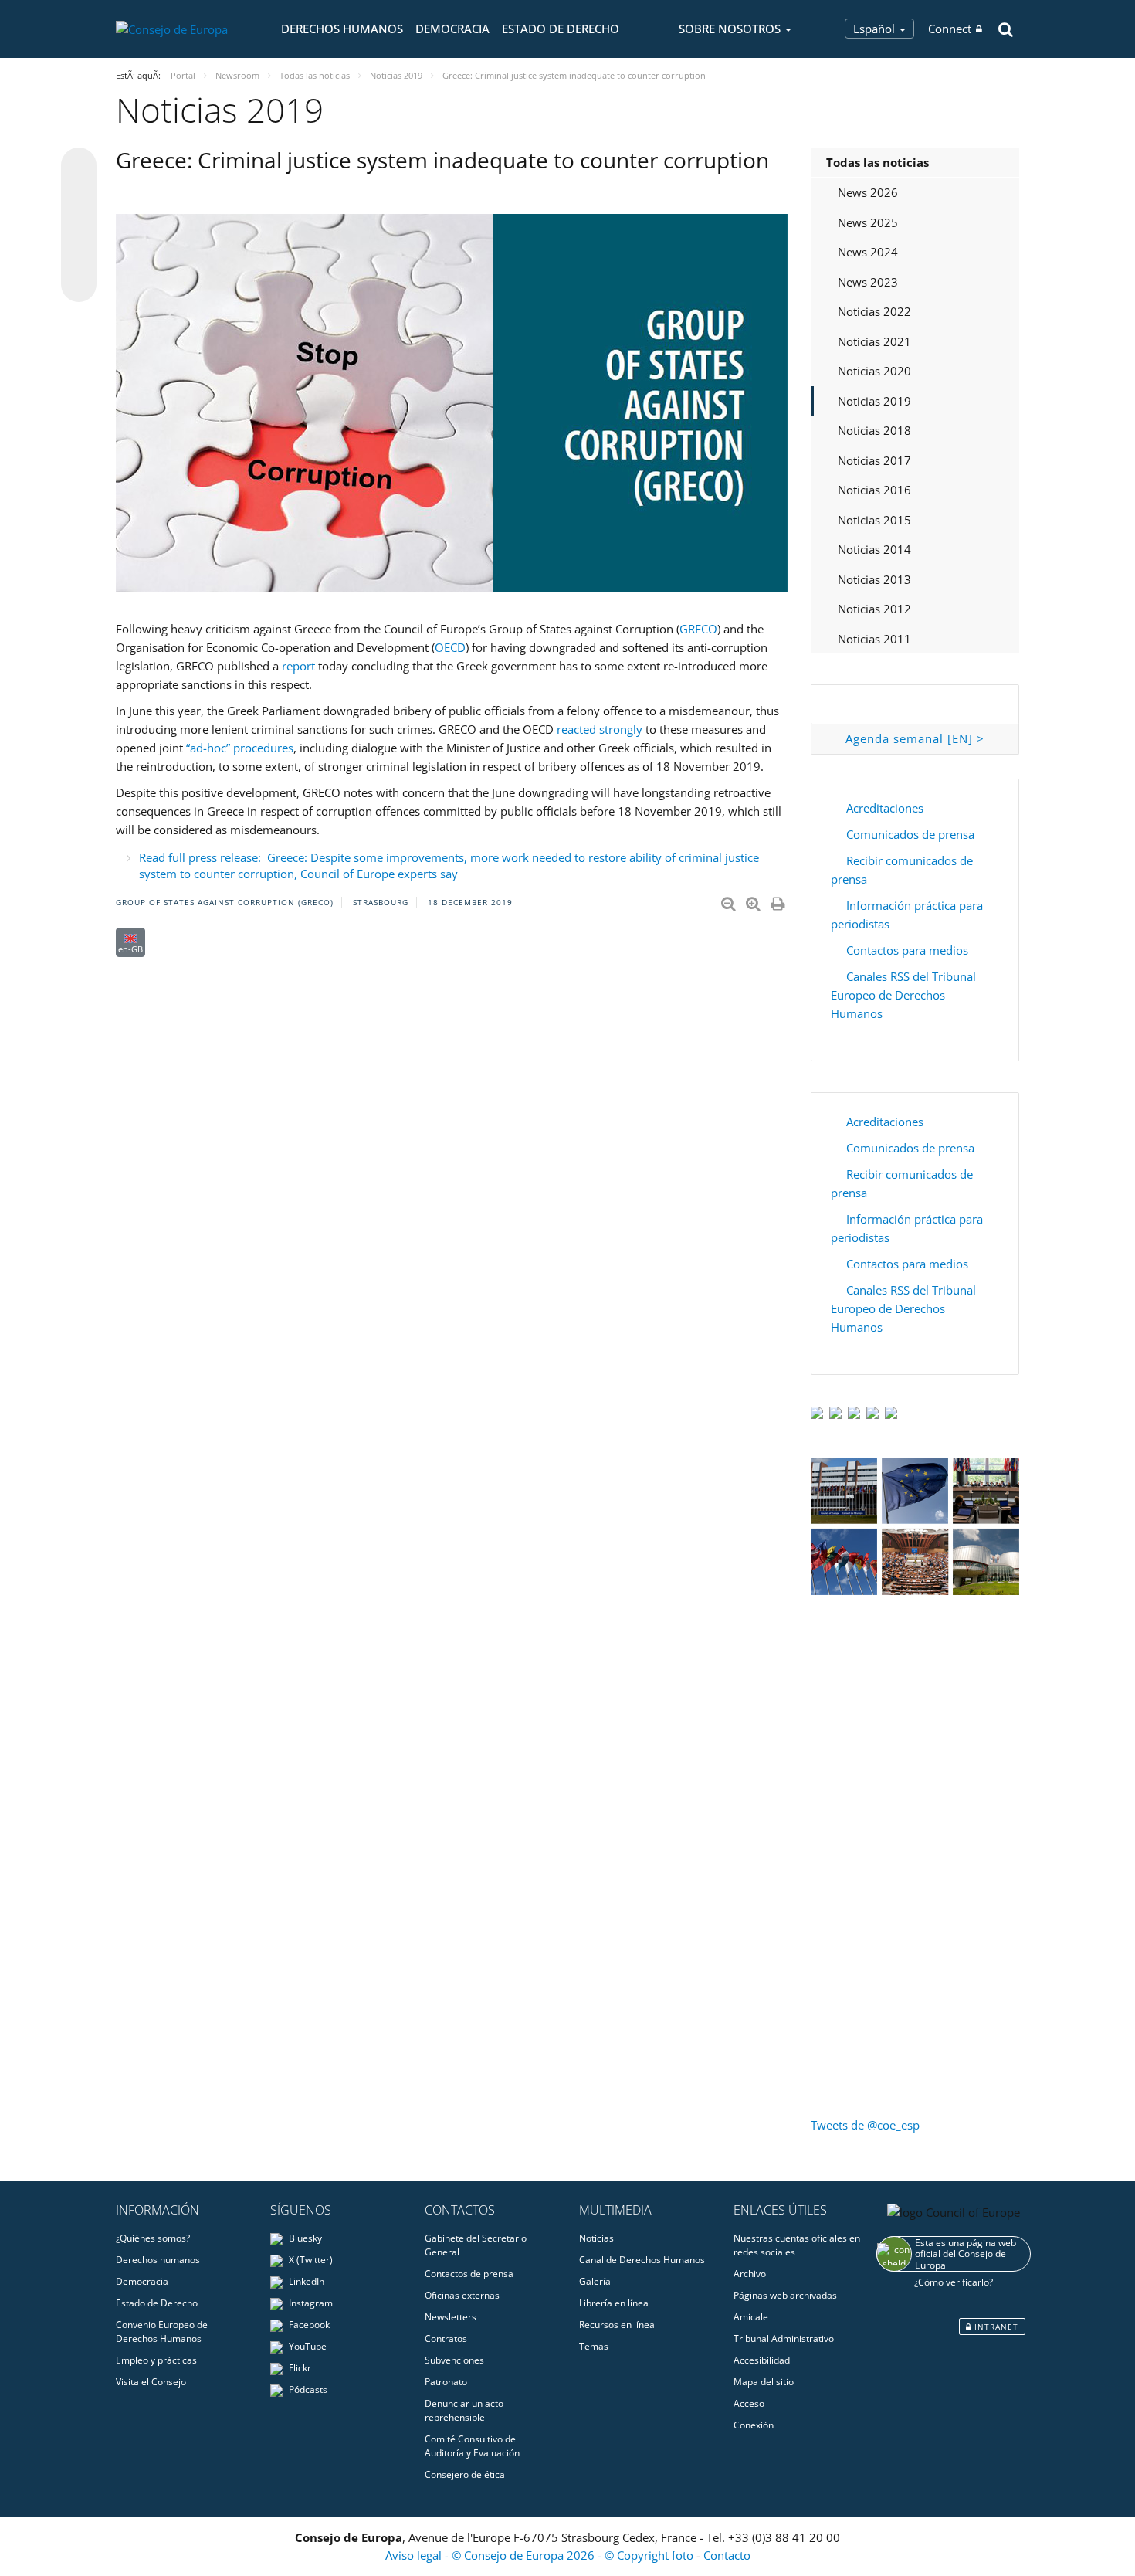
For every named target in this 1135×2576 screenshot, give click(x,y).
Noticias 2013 (874, 579)
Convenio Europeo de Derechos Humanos (162, 2332)
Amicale (751, 2317)
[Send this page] (79, 284)
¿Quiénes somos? (153, 2238)
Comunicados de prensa (910, 834)
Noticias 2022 (874, 311)
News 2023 (868, 282)
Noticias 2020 (874, 371)
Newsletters (451, 2317)
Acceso (749, 2403)
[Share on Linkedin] (79, 255)
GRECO (698, 629)
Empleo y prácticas (156, 2360)
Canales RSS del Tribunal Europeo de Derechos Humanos (903, 995)
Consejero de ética (465, 2474)
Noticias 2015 (874, 520)
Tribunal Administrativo (784, 2338)
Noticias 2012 (874, 609)
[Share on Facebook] (79, 226)
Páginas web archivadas (785, 2295)
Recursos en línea (617, 2325)
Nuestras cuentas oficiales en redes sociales (797, 2245)
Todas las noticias (878, 162)
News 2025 (868, 222)
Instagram (310, 2303)
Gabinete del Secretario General (476, 2245)
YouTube (307, 2346)
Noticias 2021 (874, 341)
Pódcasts (307, 2389)
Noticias (596, 2238)
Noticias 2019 (874, 401)
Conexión (754, 2425)
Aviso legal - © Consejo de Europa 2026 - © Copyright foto (541, 2555)
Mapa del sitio (764, 2382)
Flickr (299, 2368)
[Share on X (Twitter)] (79, 196)
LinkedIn (305, 2281)
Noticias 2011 (874, 639)
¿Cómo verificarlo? (954, 2282)
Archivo (750, 2274)
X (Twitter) (310, 2260)
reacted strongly (600, 729)
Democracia (452, 29)
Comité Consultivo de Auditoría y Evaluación (472, 2446)
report (298, 666)
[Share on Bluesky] (79, 167)
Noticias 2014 (874, 549)
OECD (450, 647)
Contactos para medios (907, 950)
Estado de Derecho (561, 29)
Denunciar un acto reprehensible (464, 2410)
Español (876, 29)
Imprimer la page (779, 901)
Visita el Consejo (151, 2382)
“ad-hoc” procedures (240, 748)
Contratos (446, 2338)
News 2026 (868, 192)
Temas (594, 2346)
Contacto (727, 2555)
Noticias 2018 (874, 430)
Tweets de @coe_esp (865, 2125)
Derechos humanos (342, 29)
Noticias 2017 (874, 460)
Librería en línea (614, 2303)
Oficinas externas (462, 2295)
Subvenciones (454, 2360)
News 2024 (868, 252)
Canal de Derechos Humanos (642, 2260)
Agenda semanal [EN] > (915, 738)
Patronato (446, 2382)
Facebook (308, 2325)
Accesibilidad (762, 2360)
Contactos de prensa (469, 2274)
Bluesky (304, 2238)
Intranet (995, 2327)
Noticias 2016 (874, 490)
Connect (950, 29)
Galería (595, 2281)
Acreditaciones (885, 808)
